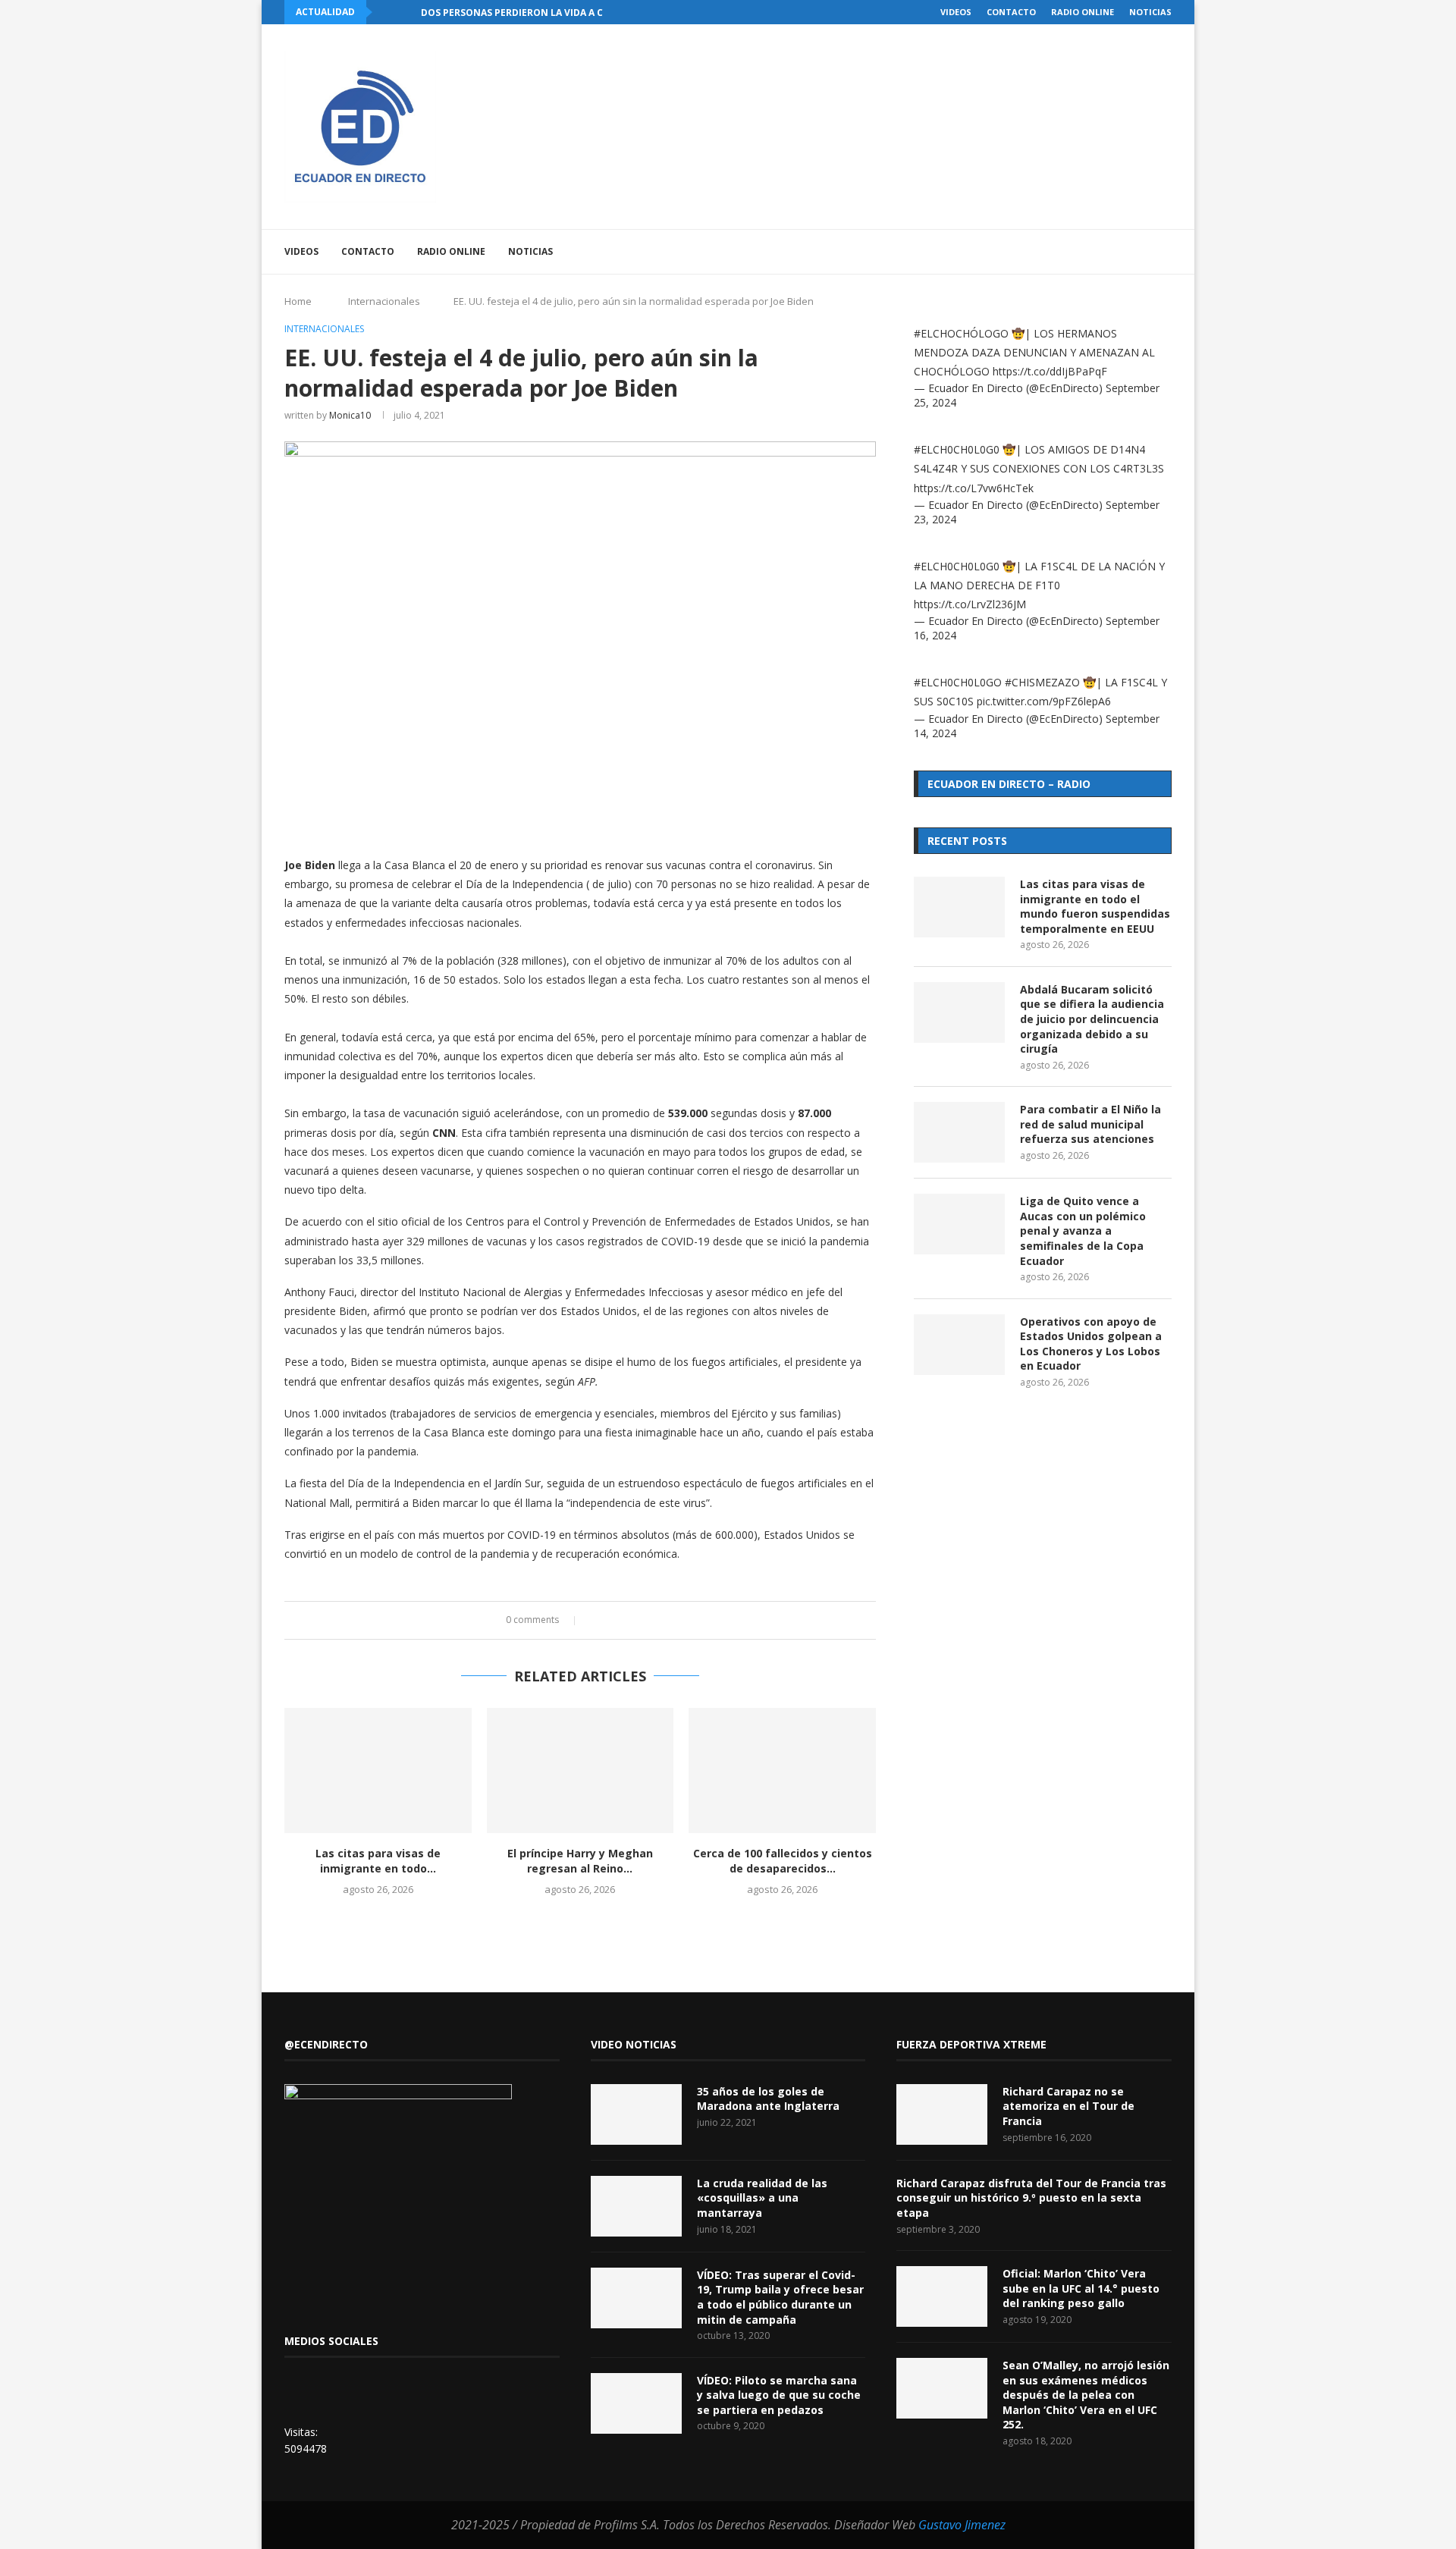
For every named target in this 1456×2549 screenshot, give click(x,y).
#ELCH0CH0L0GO (958, 682)
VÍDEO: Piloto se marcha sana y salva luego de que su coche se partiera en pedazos (779, 2395)
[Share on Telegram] (654, 1620)
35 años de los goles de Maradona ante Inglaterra (768, 2099)
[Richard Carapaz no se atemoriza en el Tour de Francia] (942, 2114)
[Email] (1111, 252)
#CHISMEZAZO (1042, 682)
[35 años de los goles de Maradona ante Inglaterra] (636, 2114)
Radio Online (1083, 12)
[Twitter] (1063, 252)
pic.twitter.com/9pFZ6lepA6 (1044, 701)
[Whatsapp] (1127, 252)
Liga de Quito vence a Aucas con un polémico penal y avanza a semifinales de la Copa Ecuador (1083, 1231)
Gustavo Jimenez (962, 2525)
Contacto (1011, 12)
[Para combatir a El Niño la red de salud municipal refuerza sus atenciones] (959, 1132)
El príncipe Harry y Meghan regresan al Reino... (580, 1861)
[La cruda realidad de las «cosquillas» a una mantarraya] (636, 2206)
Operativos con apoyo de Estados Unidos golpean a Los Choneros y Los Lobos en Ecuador (1091, 1344)
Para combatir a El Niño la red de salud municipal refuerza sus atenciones (1090, 1124)
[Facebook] (1047, 252)
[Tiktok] (1142, 252)
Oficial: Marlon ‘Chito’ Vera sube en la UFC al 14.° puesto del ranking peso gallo (1081, 2288)
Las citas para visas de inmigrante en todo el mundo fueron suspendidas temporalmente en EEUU (1095, 906)
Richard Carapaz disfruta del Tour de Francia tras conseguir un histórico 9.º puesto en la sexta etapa (1031, 2198)
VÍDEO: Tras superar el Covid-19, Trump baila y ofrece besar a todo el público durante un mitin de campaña (780, 2297)
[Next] (406, 12)
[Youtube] (1095, 252)
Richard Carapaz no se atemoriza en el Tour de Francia (1068, 2106)
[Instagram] (1079, 252)
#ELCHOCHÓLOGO (961, 333)
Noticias (1150, 12)
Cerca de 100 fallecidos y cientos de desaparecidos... (783, 1861)
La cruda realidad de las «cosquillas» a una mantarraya (762, 2198)
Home (298, 301)
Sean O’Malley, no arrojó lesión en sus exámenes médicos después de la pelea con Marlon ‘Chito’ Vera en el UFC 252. (1086, 2395)
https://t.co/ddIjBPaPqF (1050, 371)
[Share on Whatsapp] (640, 1620)
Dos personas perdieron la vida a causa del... (538, 13)
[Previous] (387, 12)
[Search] (1164, 252)
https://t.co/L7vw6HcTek (974, 488)
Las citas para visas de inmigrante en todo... (378, 1861)
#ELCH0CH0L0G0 (957, 449)
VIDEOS (956, 12)
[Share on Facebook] (596, 1620)
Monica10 (350, 415)
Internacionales (384, 301)
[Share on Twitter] (611, 1620)
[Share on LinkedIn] (625, 1620)
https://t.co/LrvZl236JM (970, 604)
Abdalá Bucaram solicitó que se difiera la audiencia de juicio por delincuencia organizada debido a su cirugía (1092, 1019)
